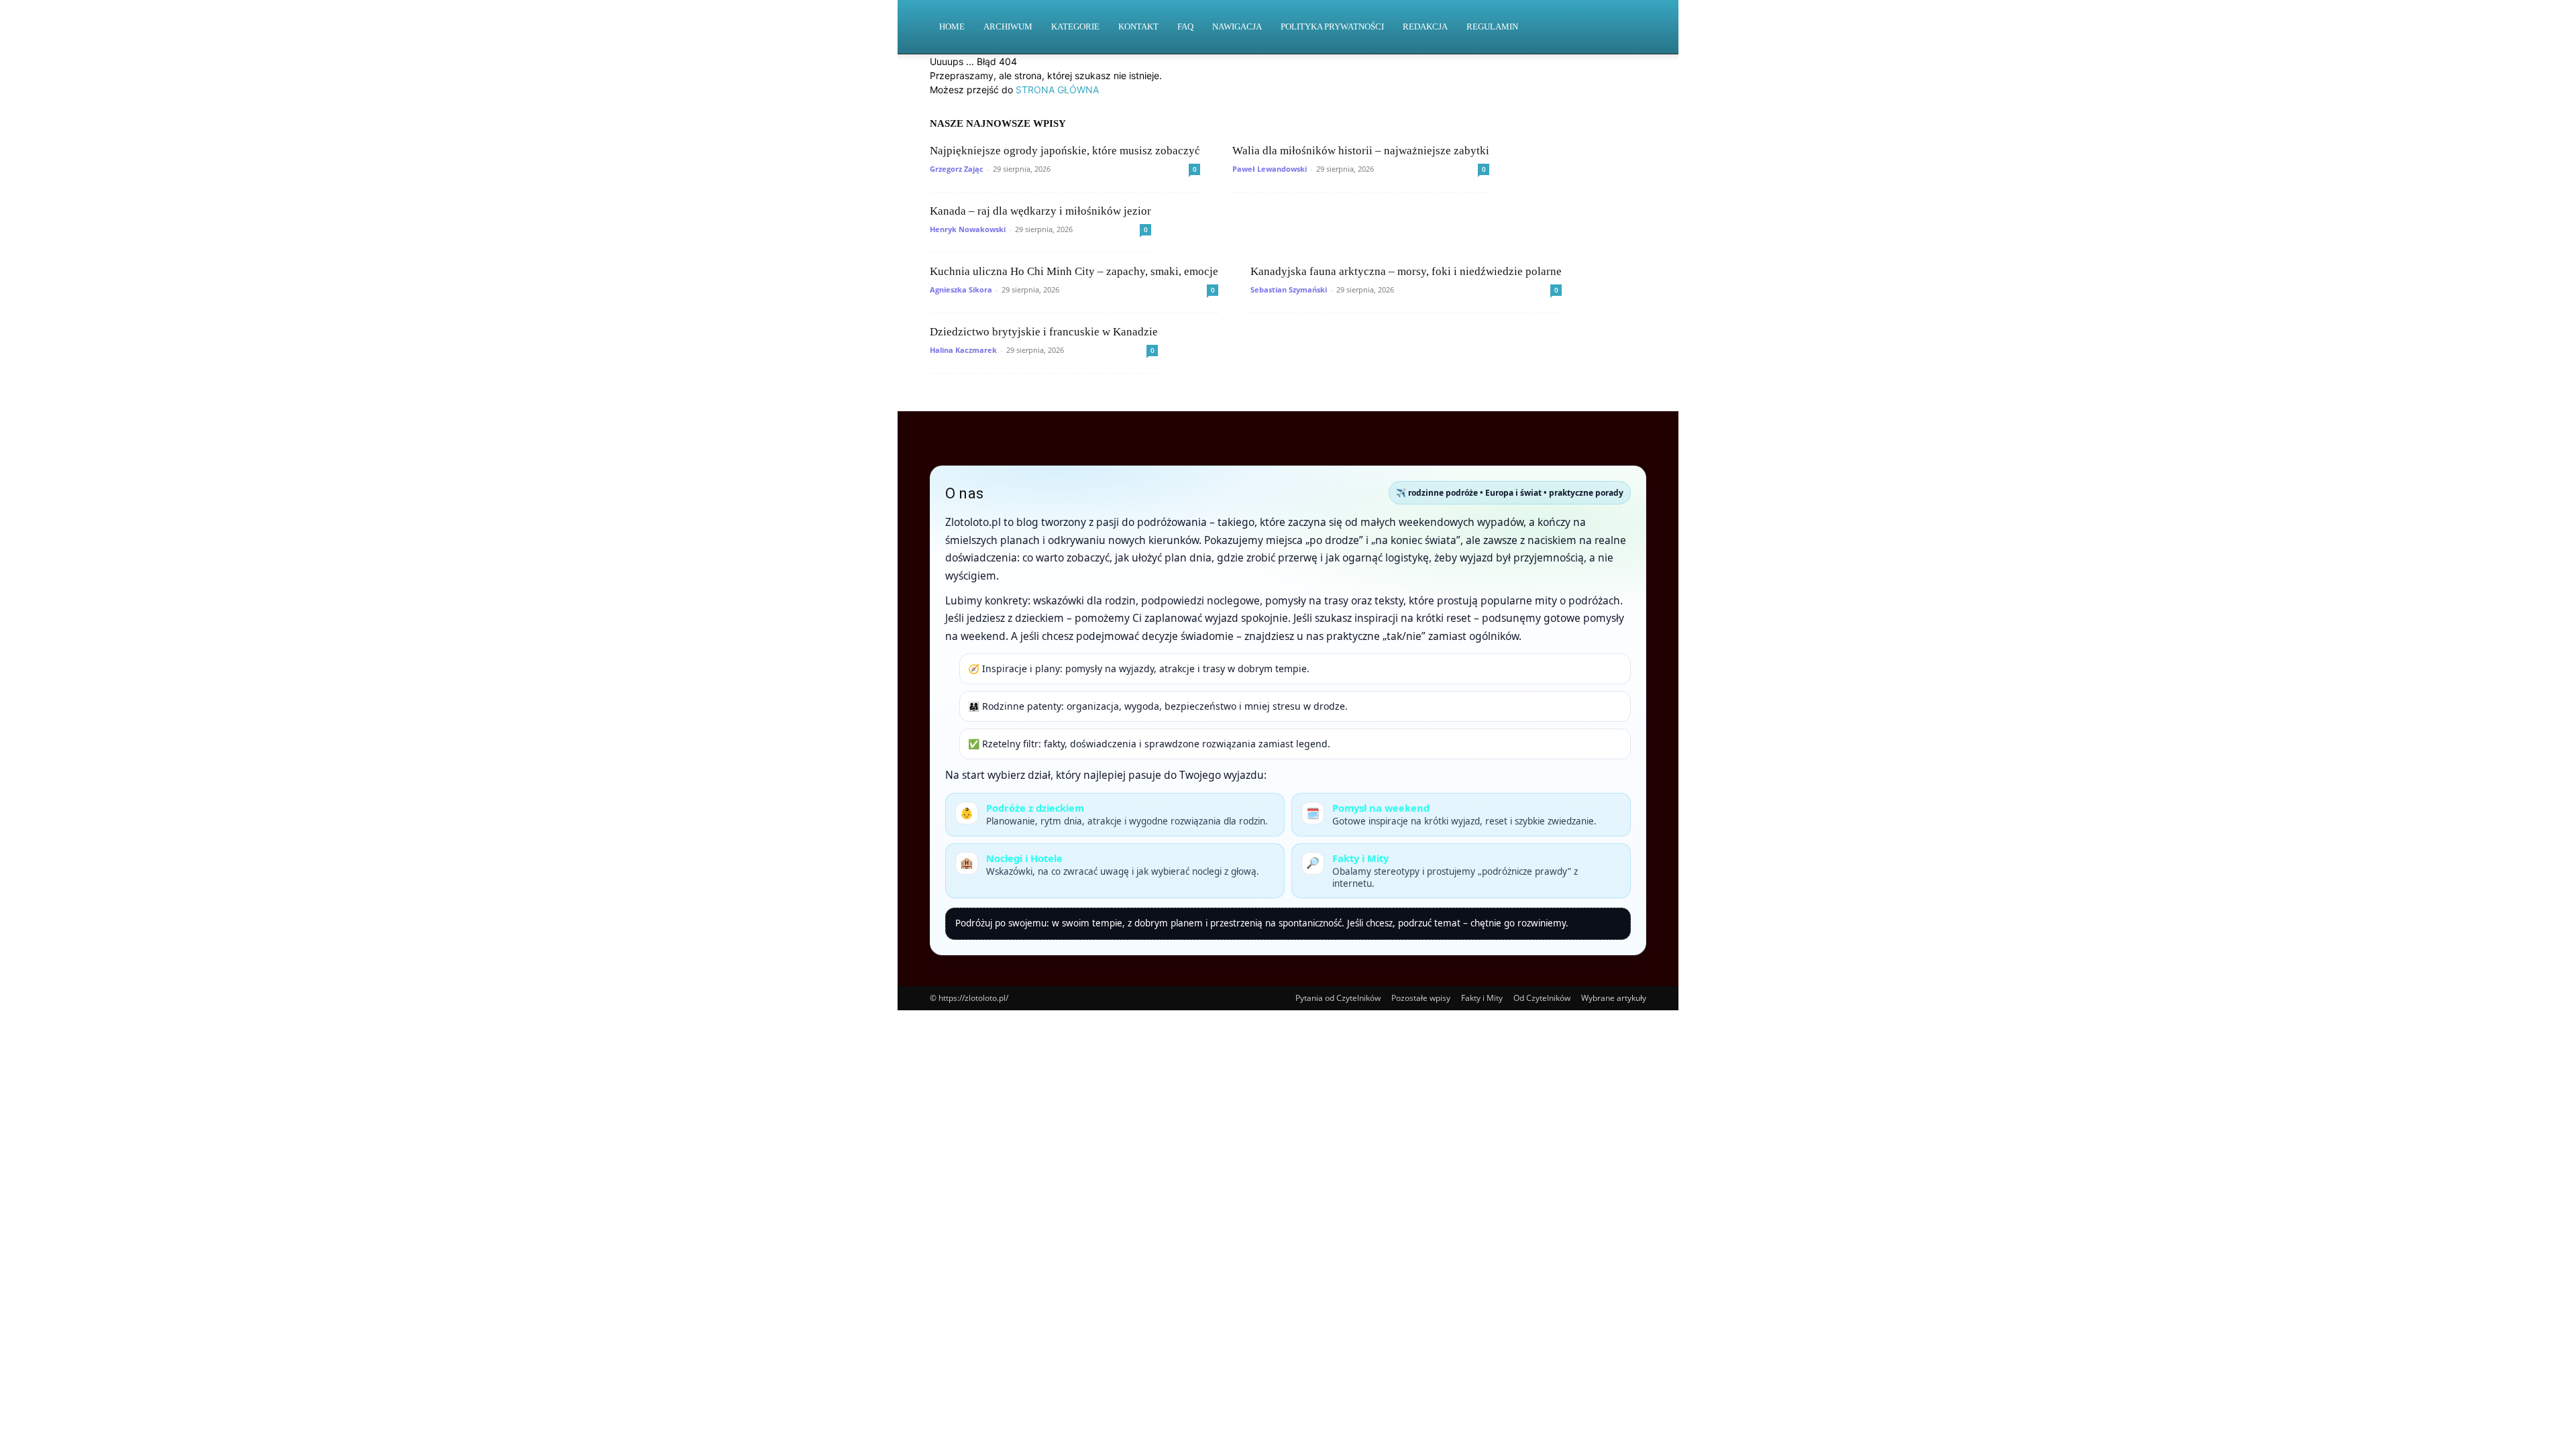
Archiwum (1008, 26)
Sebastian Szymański (1289, 289)
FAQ (1185, 26)
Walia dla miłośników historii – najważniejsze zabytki (1361, 151)
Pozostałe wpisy (1421, 998)
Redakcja (1425, 26)
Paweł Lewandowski (1270, 169)
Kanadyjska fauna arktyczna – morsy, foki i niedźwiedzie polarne (1406, 271)
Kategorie (1075, 26)
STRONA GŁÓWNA (1057, 90)
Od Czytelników (1542, 998)
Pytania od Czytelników (1338, 998)
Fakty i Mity (1482, 998)
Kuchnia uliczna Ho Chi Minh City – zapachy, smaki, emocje (1074, 271)
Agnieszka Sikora (961, 289)
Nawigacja (1237, 26)
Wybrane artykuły (1614, 998)
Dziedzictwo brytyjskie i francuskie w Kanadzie (1044, 332)
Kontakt (1138, 26)
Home (952, 26)
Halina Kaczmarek (963, 350)
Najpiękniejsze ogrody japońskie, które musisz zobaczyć (1065, 151)
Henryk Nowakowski (968, 229)
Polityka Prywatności (1332, 26)
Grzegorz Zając (957, 169)
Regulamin (1492, 26)
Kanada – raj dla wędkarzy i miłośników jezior (1040, 211)
